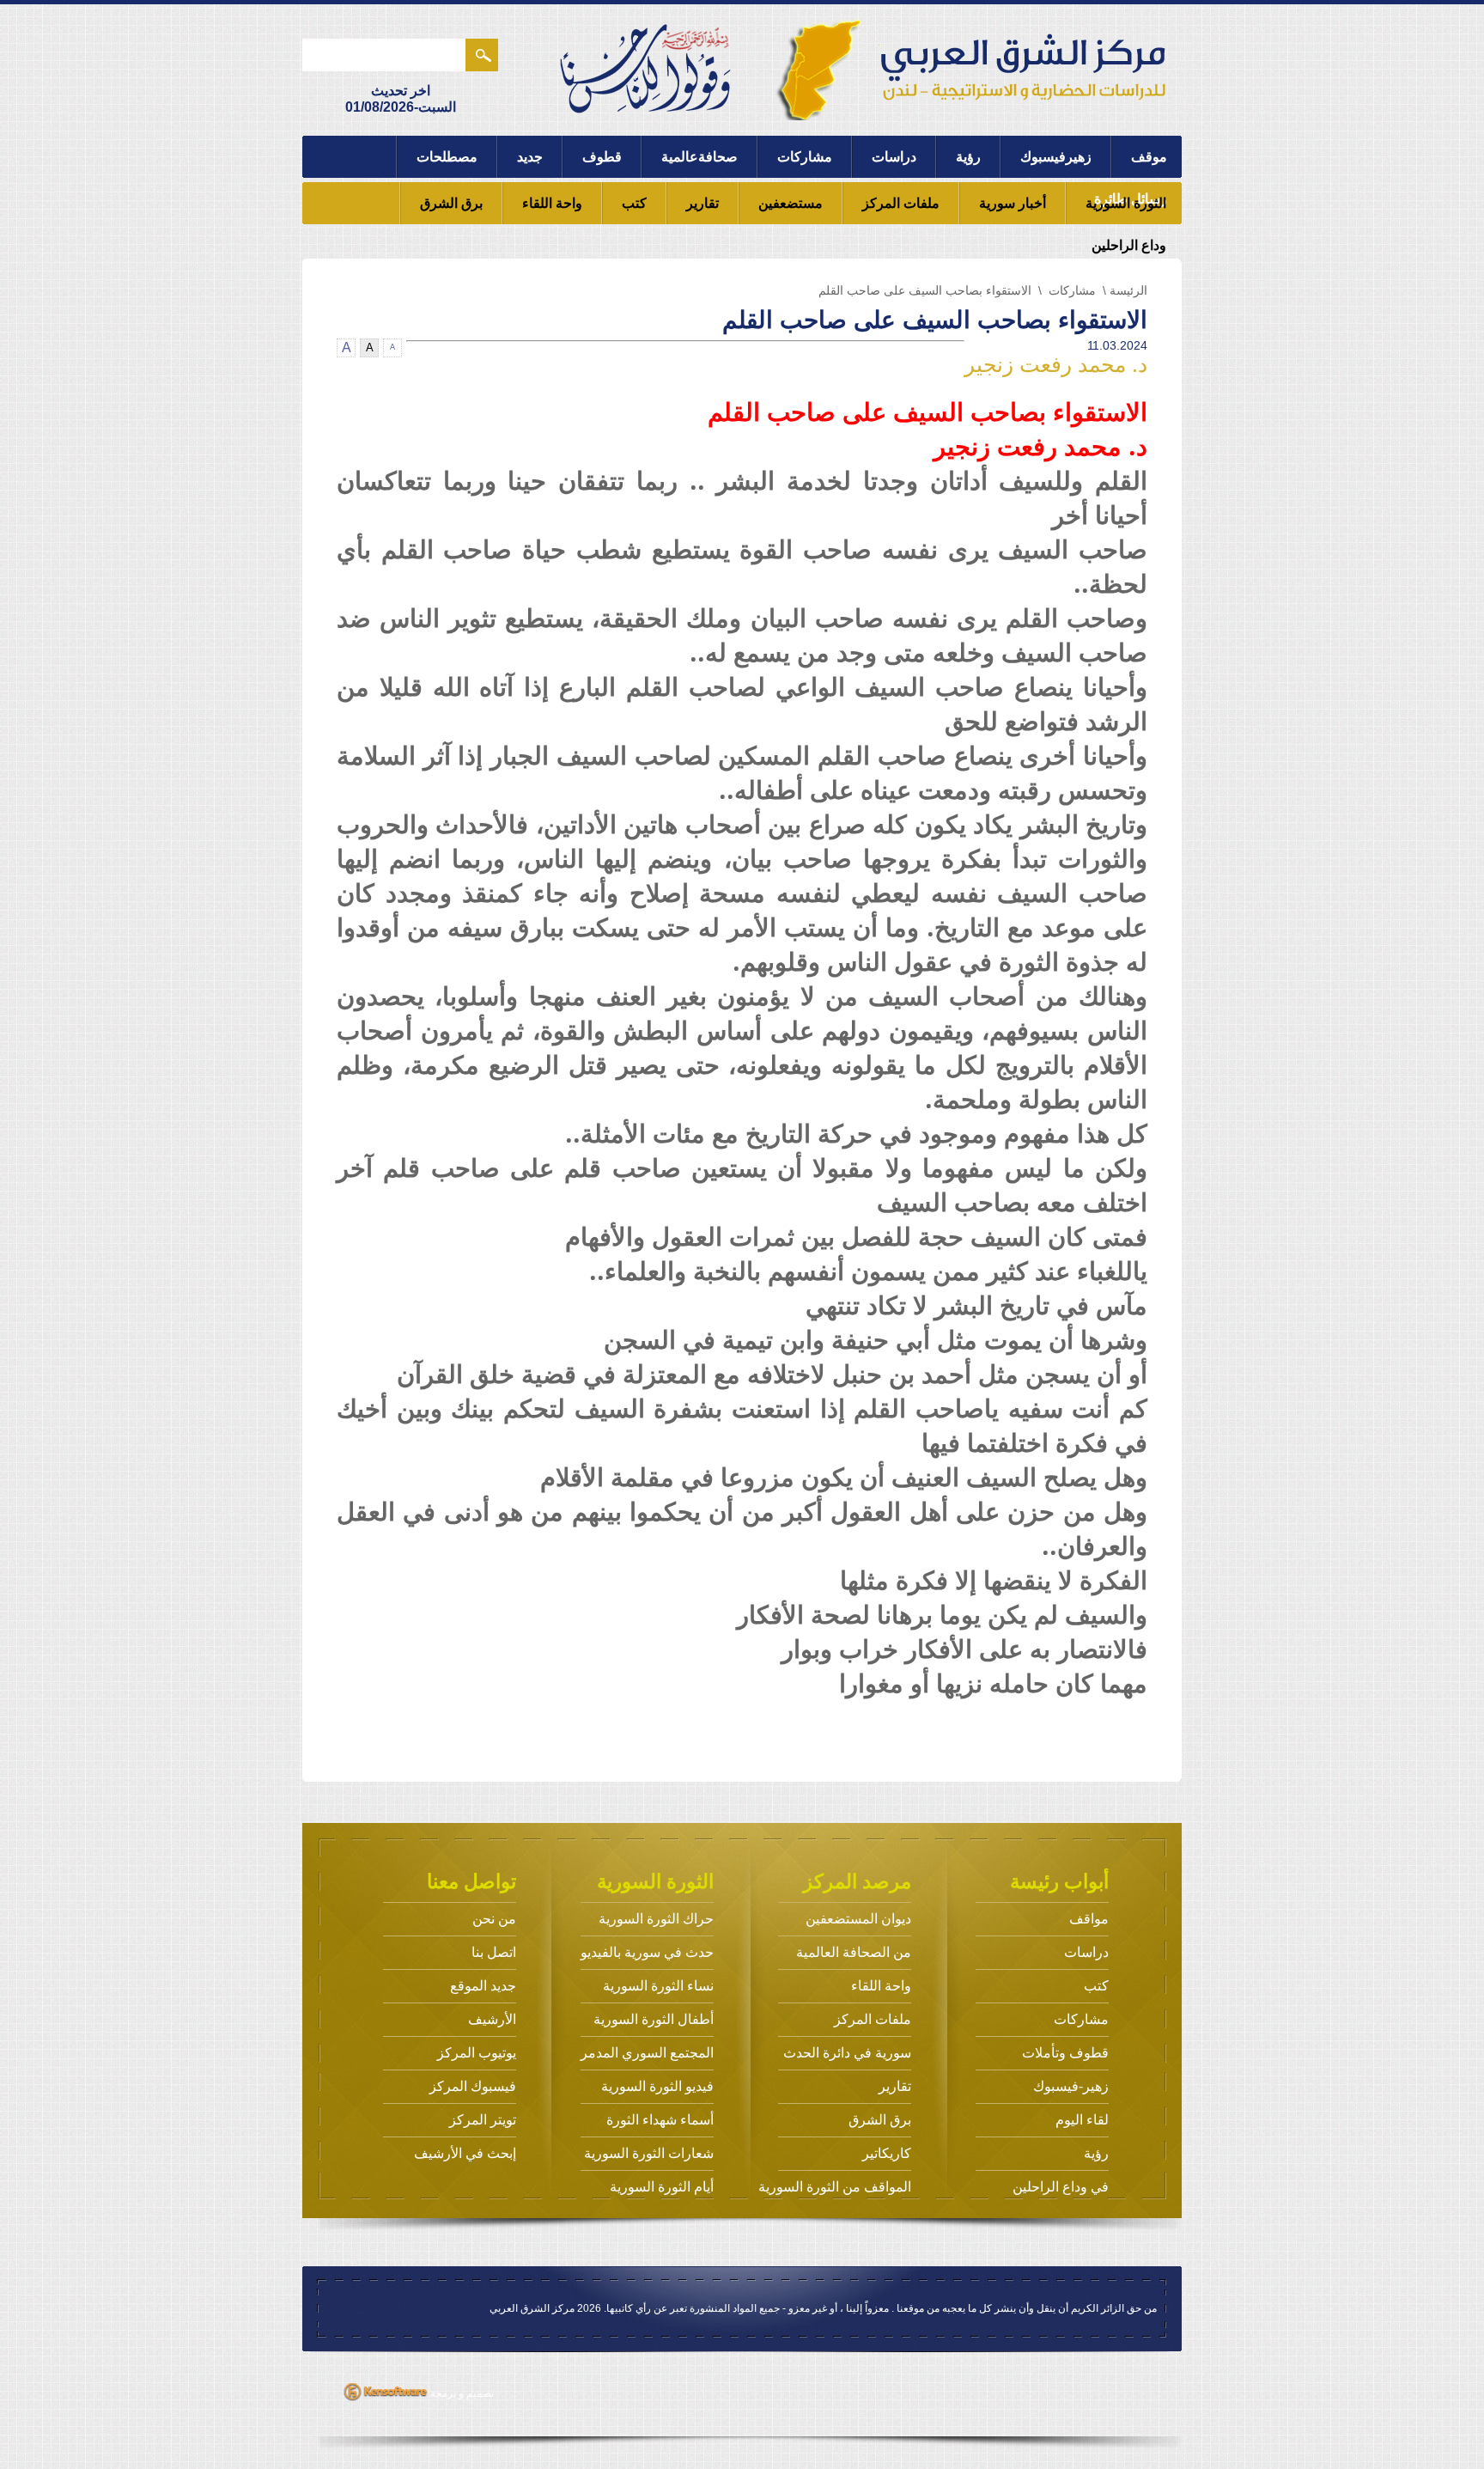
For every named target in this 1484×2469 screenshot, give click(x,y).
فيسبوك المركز (473, 2086)
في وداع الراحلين (1061, 2187)
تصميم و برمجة (461, 2393)
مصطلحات (447, 157)
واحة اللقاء (552, 203)
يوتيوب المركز (477, 2053)
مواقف (1089, 1919)
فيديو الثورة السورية (657, 2086)
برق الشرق (451, 203)
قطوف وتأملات (1065, 2053)
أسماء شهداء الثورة (660, 2120)
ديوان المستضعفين (858, 1919)
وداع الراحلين (1129, 245)
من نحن (494, 1919)
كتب (634, 203)
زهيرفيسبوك (1056, 157)
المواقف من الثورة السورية (835, 2187)
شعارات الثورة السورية (649, 2153)
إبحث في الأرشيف (465, 2153)
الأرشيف (492, 2019)
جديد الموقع (483, 1986)
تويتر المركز (483, 2120)
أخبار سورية (1013, 203)
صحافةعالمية (699, 157)
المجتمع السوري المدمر (647, 2053)
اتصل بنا (494, 1952)
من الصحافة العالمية (854, 1952)
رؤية (968, 157)
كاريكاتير (887, 2153)
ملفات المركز (901, 203)
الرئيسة (1128, 290)
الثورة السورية (1126, 203)
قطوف (602, 157)
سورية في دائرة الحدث (847, 2053)
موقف (1149, 157)
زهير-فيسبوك (1071, 2086)
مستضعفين (791, 203)
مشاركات (805, 157)
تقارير (702, 203)
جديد (530, 157)
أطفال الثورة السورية (654, 2019)
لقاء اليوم (1082, 2120)
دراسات (894, 157)
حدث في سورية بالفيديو (647, 1952)
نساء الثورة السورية (658, 1986)
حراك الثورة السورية (656, 1919)
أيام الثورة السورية (662, 2187)
